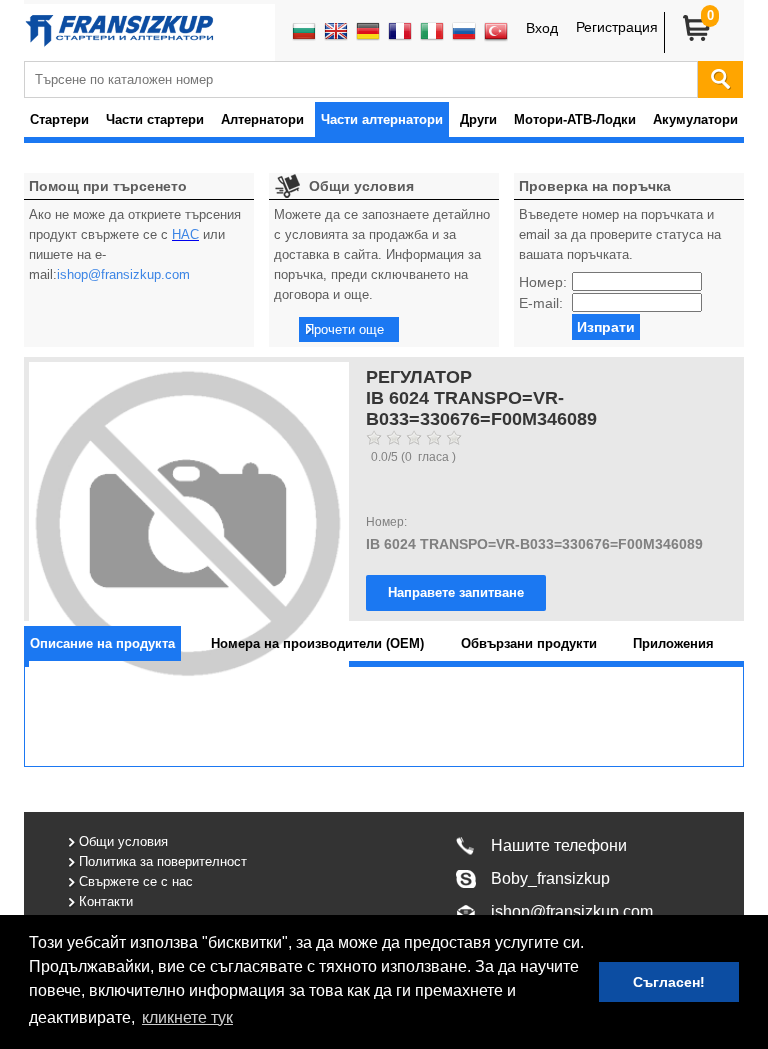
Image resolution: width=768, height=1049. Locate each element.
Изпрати (606, 327)
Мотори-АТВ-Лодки (575, 119)
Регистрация (617, 27)
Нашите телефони (559, 845)
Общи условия (123, 841)
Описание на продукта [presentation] (102, 643)
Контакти (106, 901)
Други (478, 119)
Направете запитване (456, 592)
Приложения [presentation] (673, 643)
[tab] (102, 643)
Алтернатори (262, 119)
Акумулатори (695, 119)
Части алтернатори (382, 119)
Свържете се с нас (136, 881)
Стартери (59, 119)
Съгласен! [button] (669, 982)
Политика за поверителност (163, 861)
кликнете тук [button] (187, 1017)
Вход (542, 28)
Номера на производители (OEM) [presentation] (317, 643)
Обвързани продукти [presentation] (529, 643)
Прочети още (344, 329)
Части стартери (155, 119)
